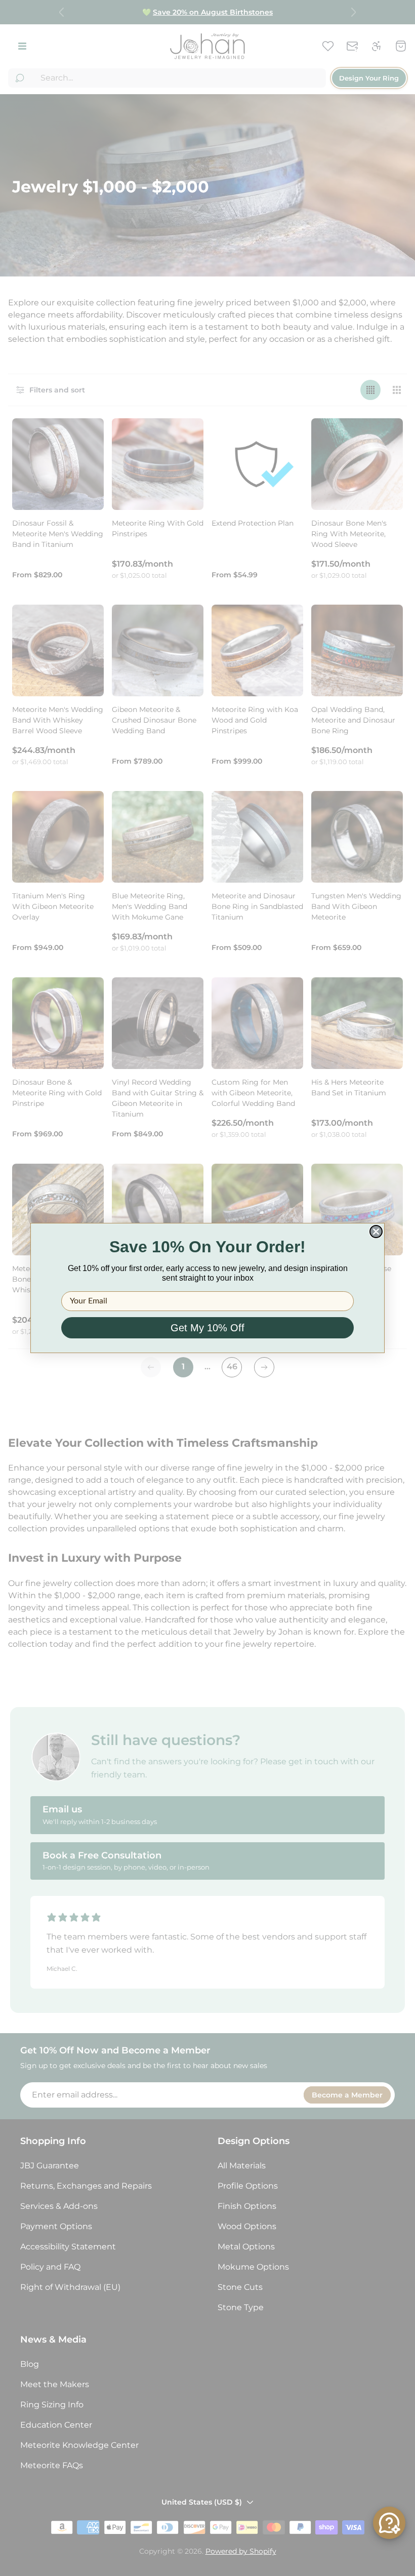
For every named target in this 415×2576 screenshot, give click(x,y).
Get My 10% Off (207, 1328)
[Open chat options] (389, 2523)
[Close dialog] (376, 1232)
